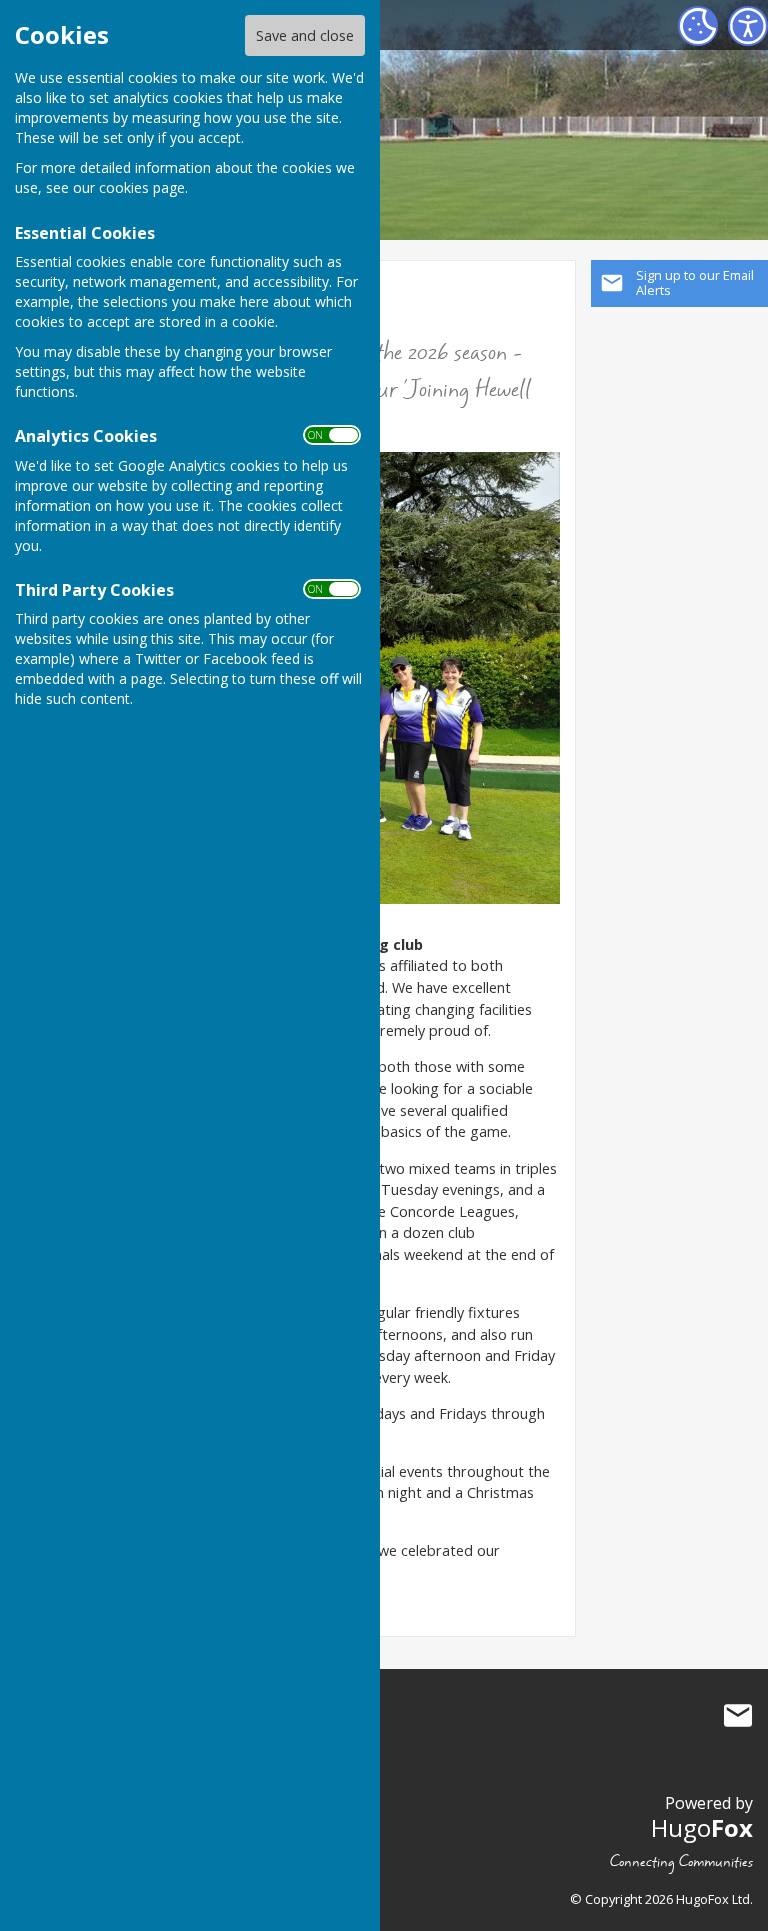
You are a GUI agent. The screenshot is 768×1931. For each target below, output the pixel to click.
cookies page (142, 187)
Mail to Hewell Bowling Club (738, 1716)
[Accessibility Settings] (748, 26)
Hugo (702, 1827)
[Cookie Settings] (698, 26)
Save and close (305, 35)
